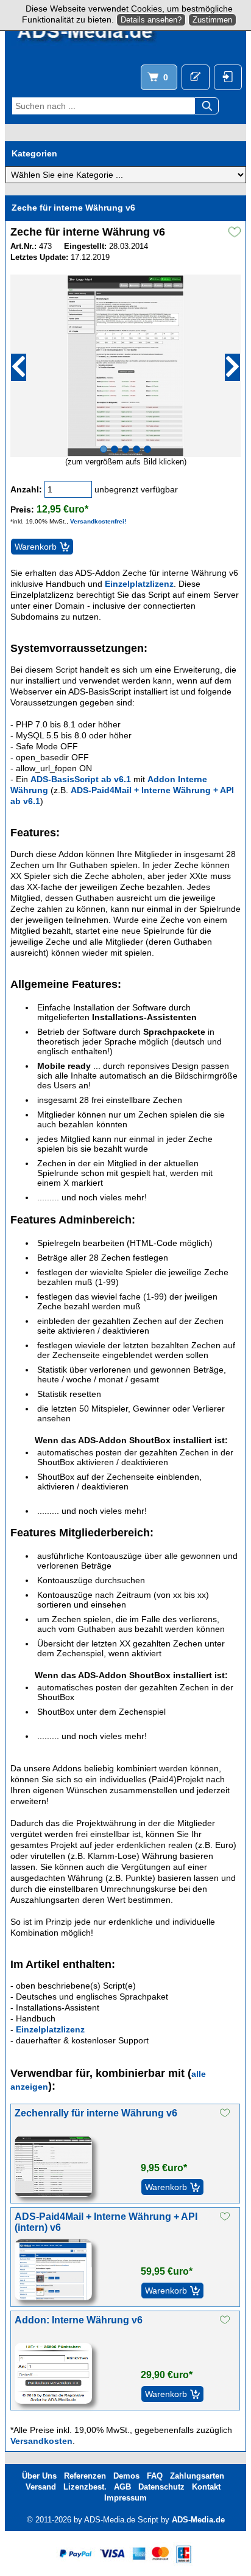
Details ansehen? (151, 20)
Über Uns (39, 2476)
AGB (122, 2487)
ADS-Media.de (198, 2520)
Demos (126, 2476)
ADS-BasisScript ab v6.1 (81, 779)
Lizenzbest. (85, 2487)
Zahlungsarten (197, 2476)
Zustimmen (212, 20)
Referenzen (85, 2476)
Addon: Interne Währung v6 (79, 2320)
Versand (41, 2487)
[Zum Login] (228, 77)
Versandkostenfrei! (98, 521)
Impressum (125, 2498)
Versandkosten (41, 2441)
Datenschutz (161, 2487)
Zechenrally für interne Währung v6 (96, 2113)
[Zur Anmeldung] (196, 77)
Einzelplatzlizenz (139, 584)
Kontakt (206, 2487)
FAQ (155, 2476)
